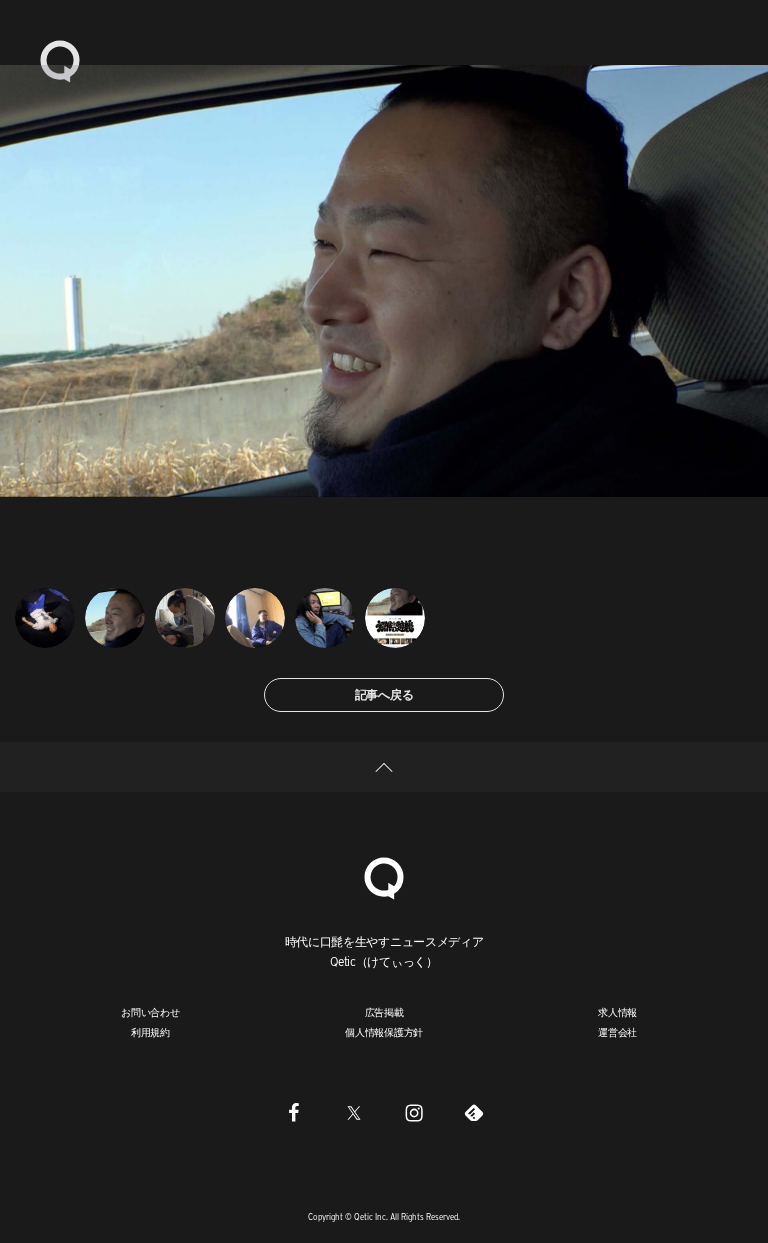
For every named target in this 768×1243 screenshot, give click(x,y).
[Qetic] (60, 60)
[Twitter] (354, 1113)
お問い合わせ (150, 1012)
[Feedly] (474, 1113)
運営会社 (617, 1032)
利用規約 (150, 1032)
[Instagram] (414, 1113)
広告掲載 (384, 1012)
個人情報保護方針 (384, 1032)
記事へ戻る (384, 694)
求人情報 (617, 1012)
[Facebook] (294, 1113)
